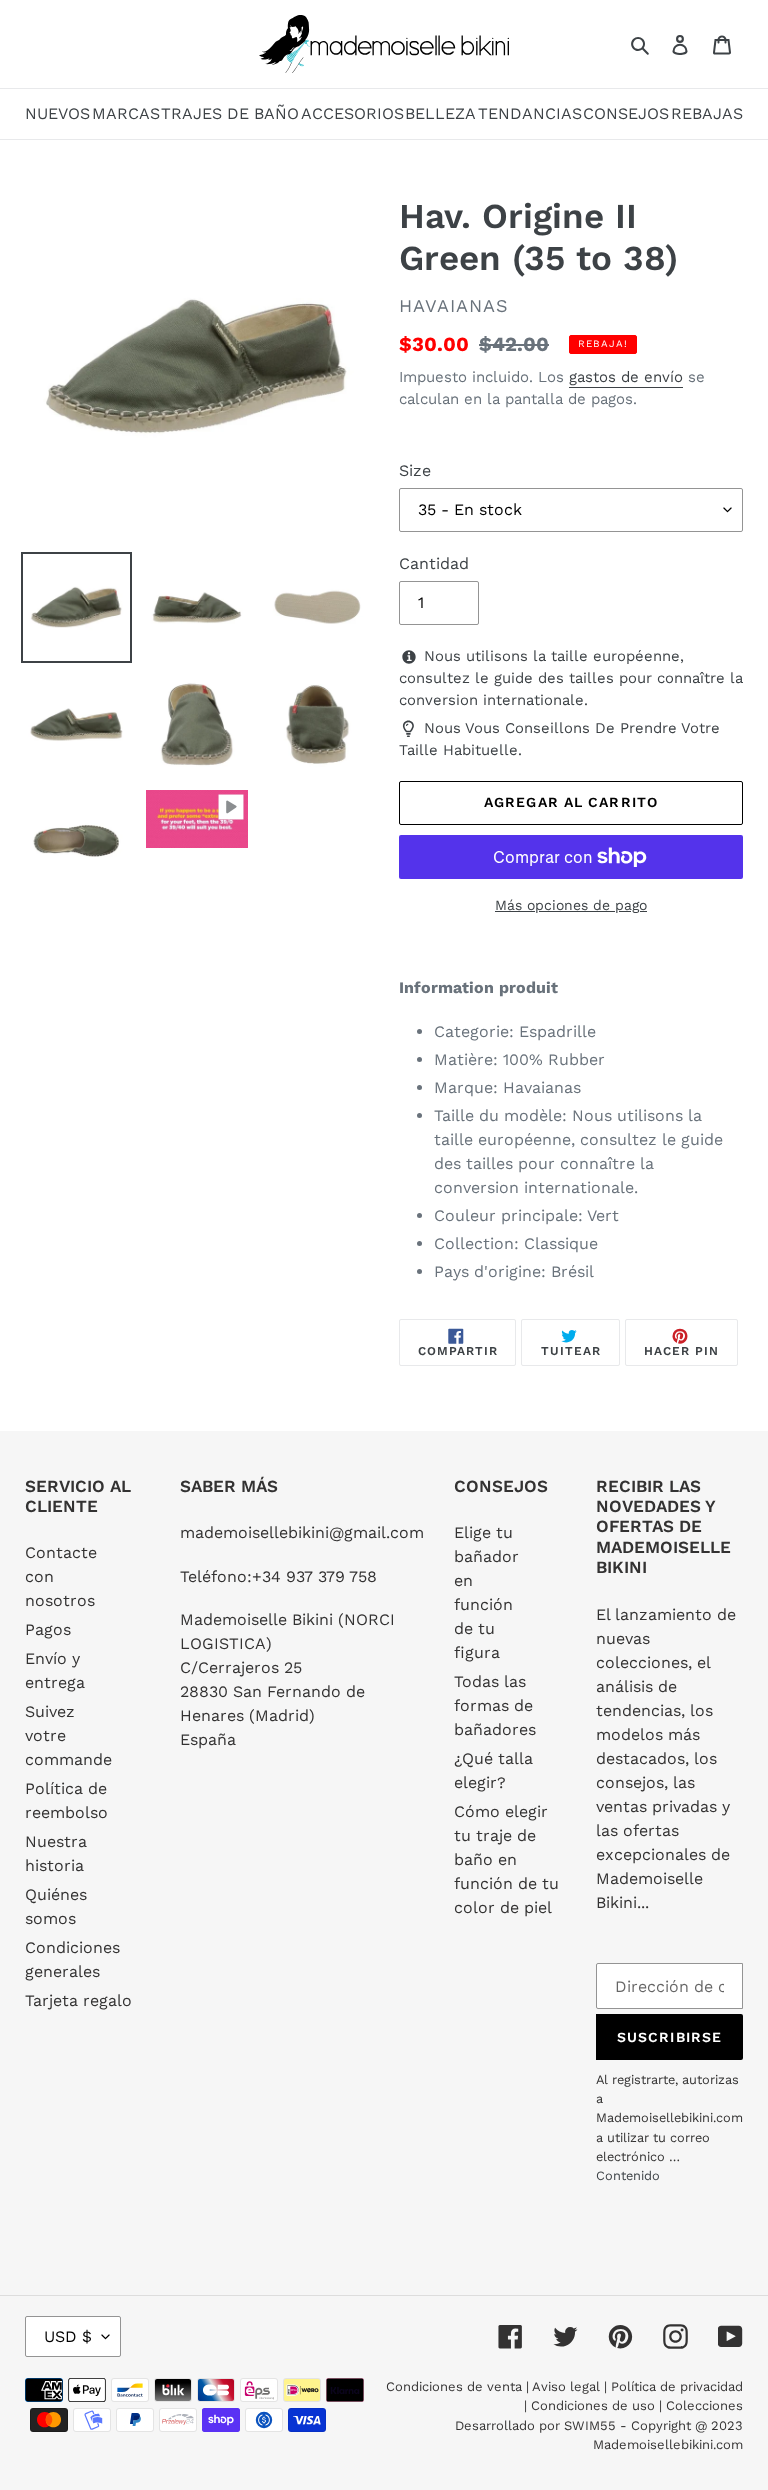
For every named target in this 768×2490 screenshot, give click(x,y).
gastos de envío (626, 377)
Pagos (48, 1629)
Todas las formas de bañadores (495, 1705)
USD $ (68, 2336)
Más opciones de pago (571, 905)
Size (415, 470)
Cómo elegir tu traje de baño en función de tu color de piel (506, 1859)
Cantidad (434, 563)
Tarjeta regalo (78, 2000)
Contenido (628, 2175)
